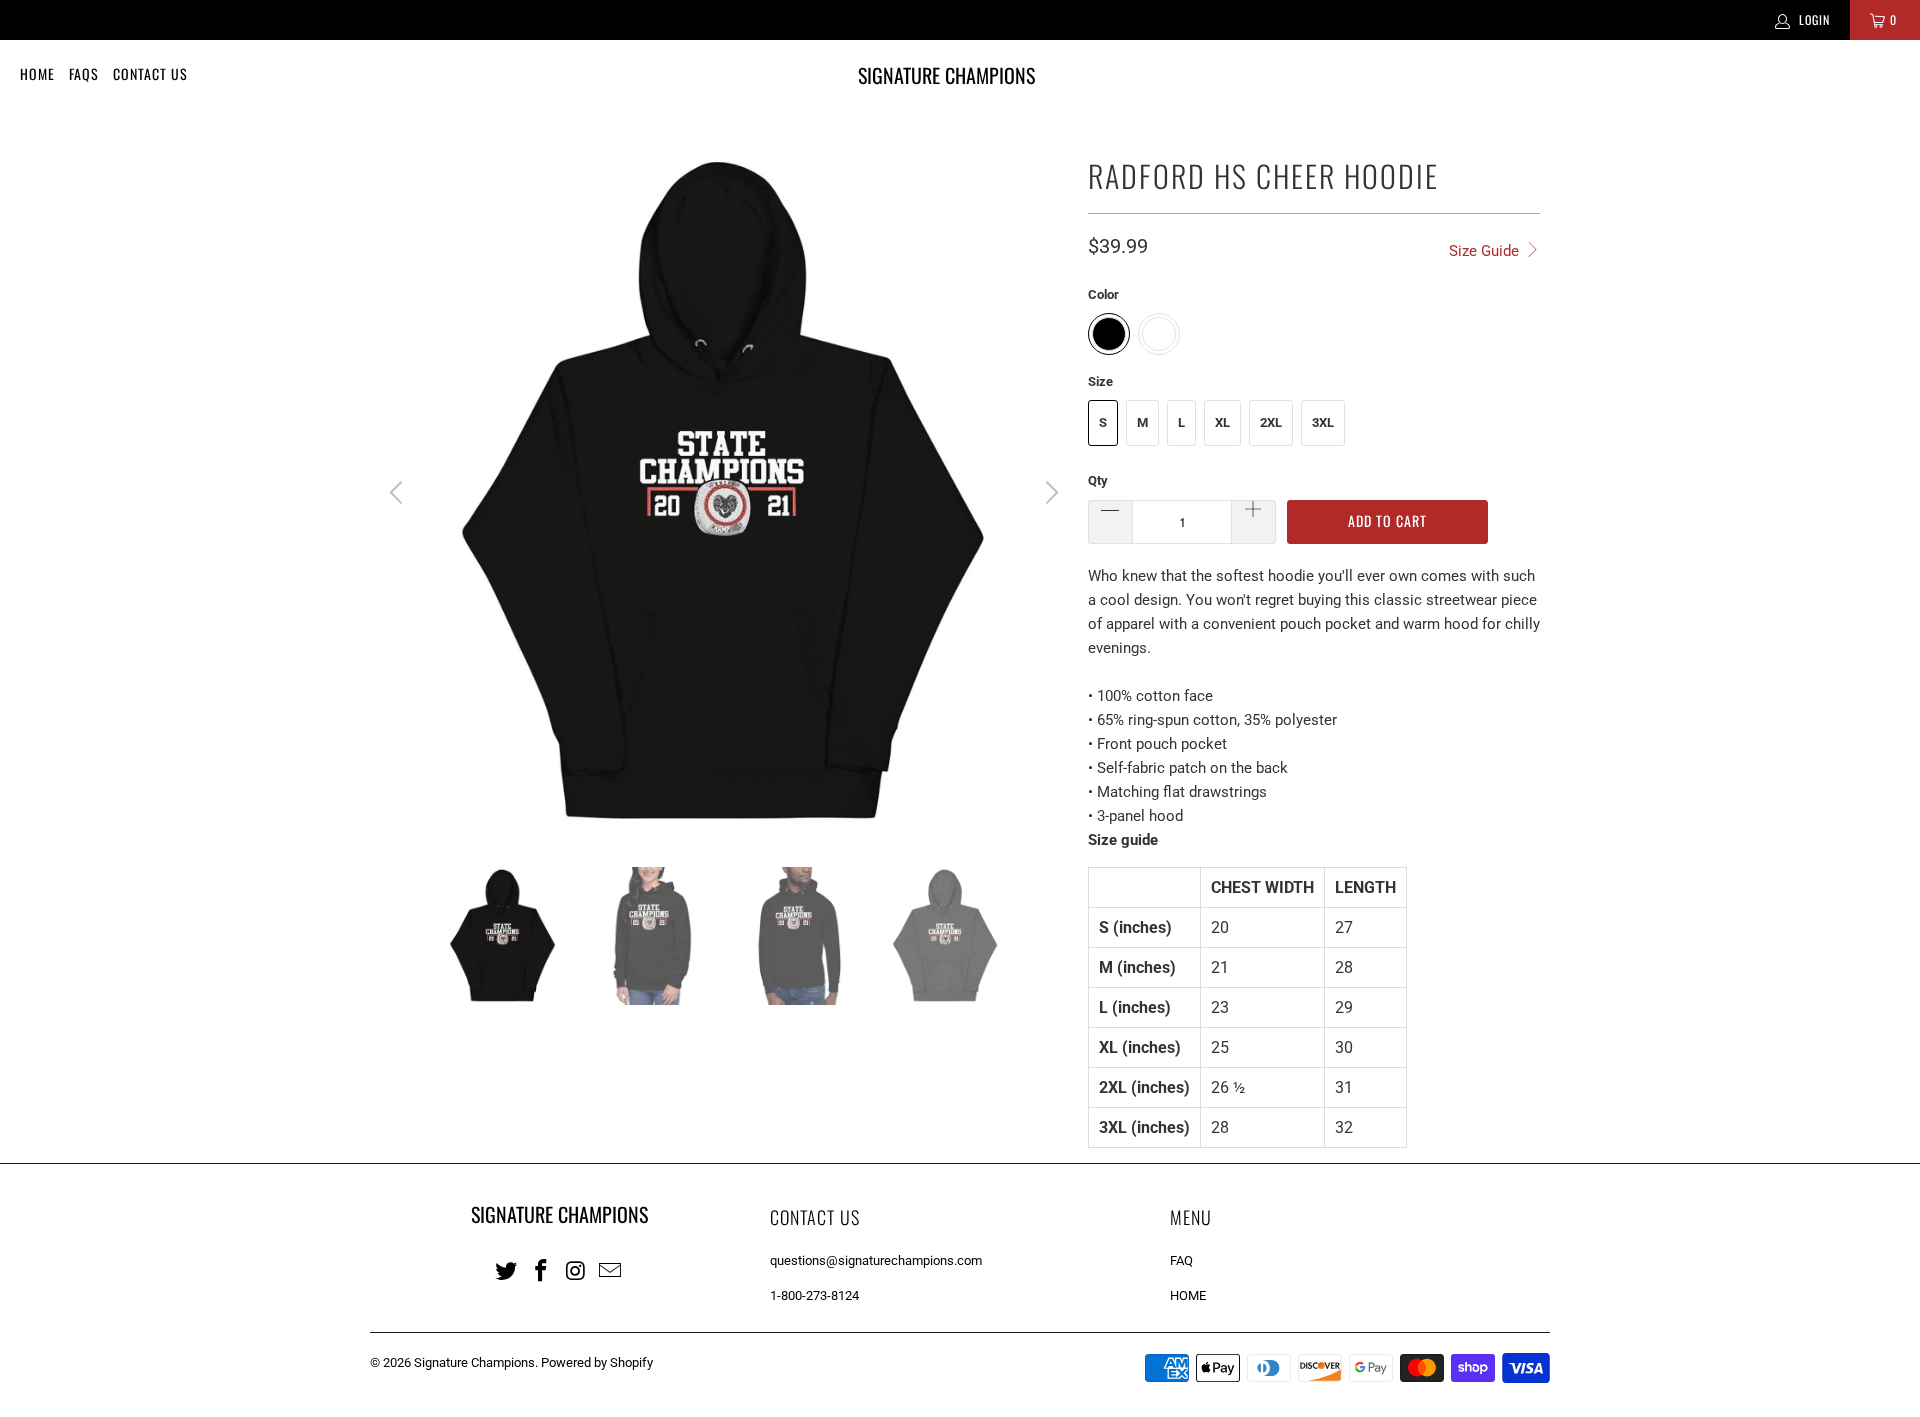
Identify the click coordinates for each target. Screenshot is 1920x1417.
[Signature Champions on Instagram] (576, 1270)
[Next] (1049, 493)
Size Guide (1486, 251)
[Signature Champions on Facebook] (542, 1270)
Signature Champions (474, 1362)
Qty (1098, 480)
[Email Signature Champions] (611, 1270)
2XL (1271, 422)
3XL (1323, 422)
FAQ (1181, 1260)
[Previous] (399, 493)
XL (1222, 422)
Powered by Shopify (597, 1362)
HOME (1188, 1295)
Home (37, 73)
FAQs (84, 73)
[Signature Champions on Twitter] (507, 1270)
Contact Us (150, 73)
